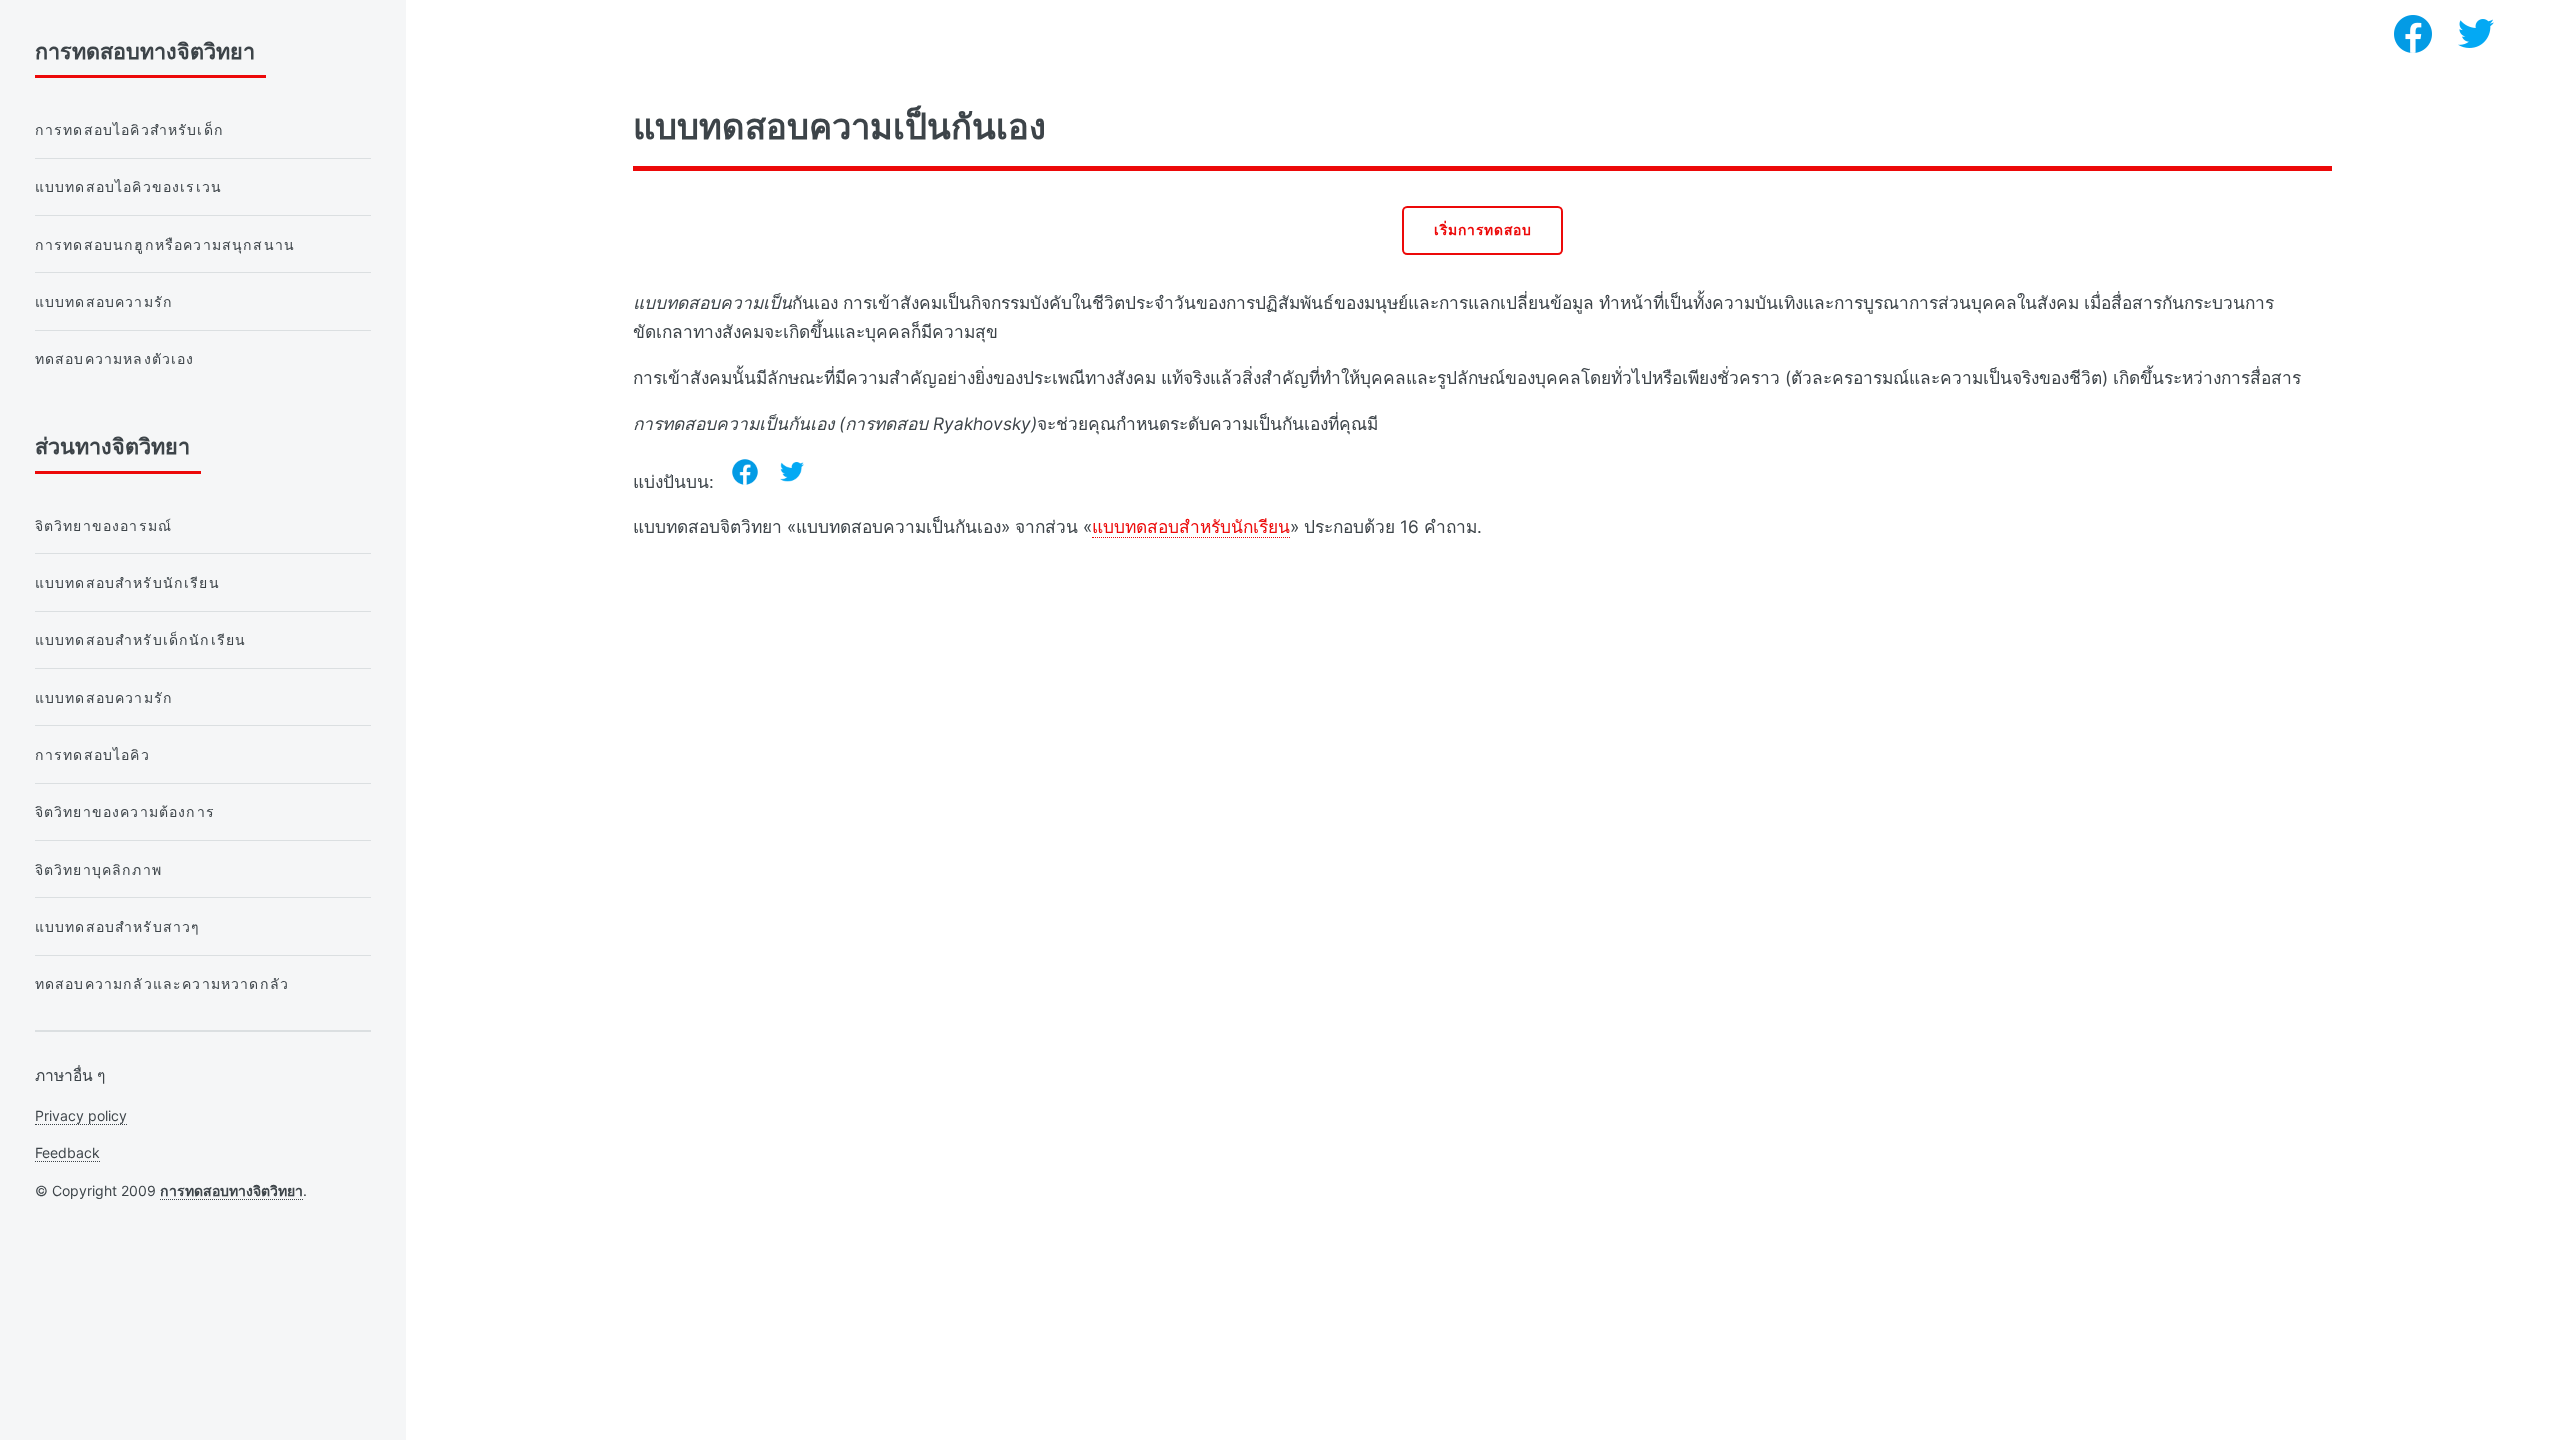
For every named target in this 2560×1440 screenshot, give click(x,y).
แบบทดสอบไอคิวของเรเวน (128, 186)
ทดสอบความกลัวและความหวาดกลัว (162, 983)
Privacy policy (81, 1115)
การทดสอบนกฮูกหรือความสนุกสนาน (165, 244)
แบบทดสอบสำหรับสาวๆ (118, 926)
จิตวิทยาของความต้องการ (125, 811)
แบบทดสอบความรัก (104, 301)
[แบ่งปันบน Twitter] (792, 472)
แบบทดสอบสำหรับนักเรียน (1191, 526)
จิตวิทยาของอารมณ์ (103, 525)
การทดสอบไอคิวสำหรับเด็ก (129, 129)
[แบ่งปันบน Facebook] (745, 472)
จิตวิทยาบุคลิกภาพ (98, 869)
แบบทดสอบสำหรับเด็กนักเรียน (141, 639)
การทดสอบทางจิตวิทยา (231, 1190)
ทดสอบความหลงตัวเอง (115, 358)
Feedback (67, 1152)
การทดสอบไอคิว (92, 754)
